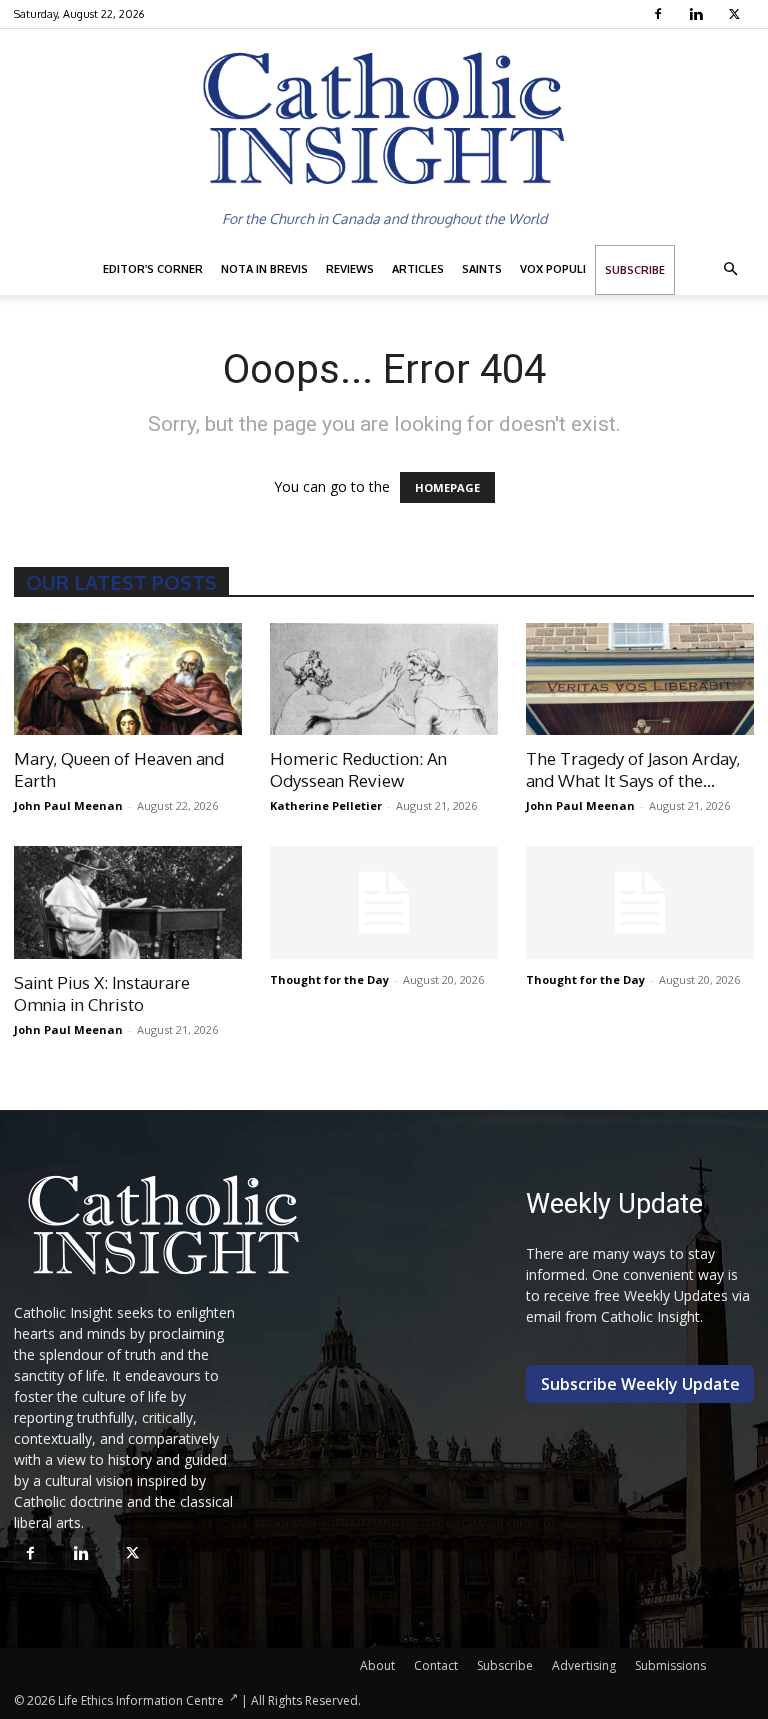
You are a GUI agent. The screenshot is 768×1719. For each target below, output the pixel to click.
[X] (736, 14)
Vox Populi (553, 269)
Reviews (350, 269)
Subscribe (635, 270)
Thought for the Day (329, 979)
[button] (730, 269)
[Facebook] (660, 14)
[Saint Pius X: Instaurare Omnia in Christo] (128, 902)
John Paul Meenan (68, 805)
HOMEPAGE (447, 487)
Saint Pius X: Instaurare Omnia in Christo (102, 993)
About (377, 1665)
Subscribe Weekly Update (640, 1384)
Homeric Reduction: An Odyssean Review (358, 769)
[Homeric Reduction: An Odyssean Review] (384, 679)
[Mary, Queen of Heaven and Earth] (128, 679)
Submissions (670, 1665)
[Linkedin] (698, 14)
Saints (482, 269)
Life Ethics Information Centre (141, 1700)
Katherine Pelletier (326, 805)
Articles (418, 269)
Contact (436, 1665)
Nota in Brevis (264, 269)
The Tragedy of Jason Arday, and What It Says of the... (633, 769)
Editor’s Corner (153, 269)
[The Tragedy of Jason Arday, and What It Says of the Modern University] (640, 679)
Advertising (584, 1665)
